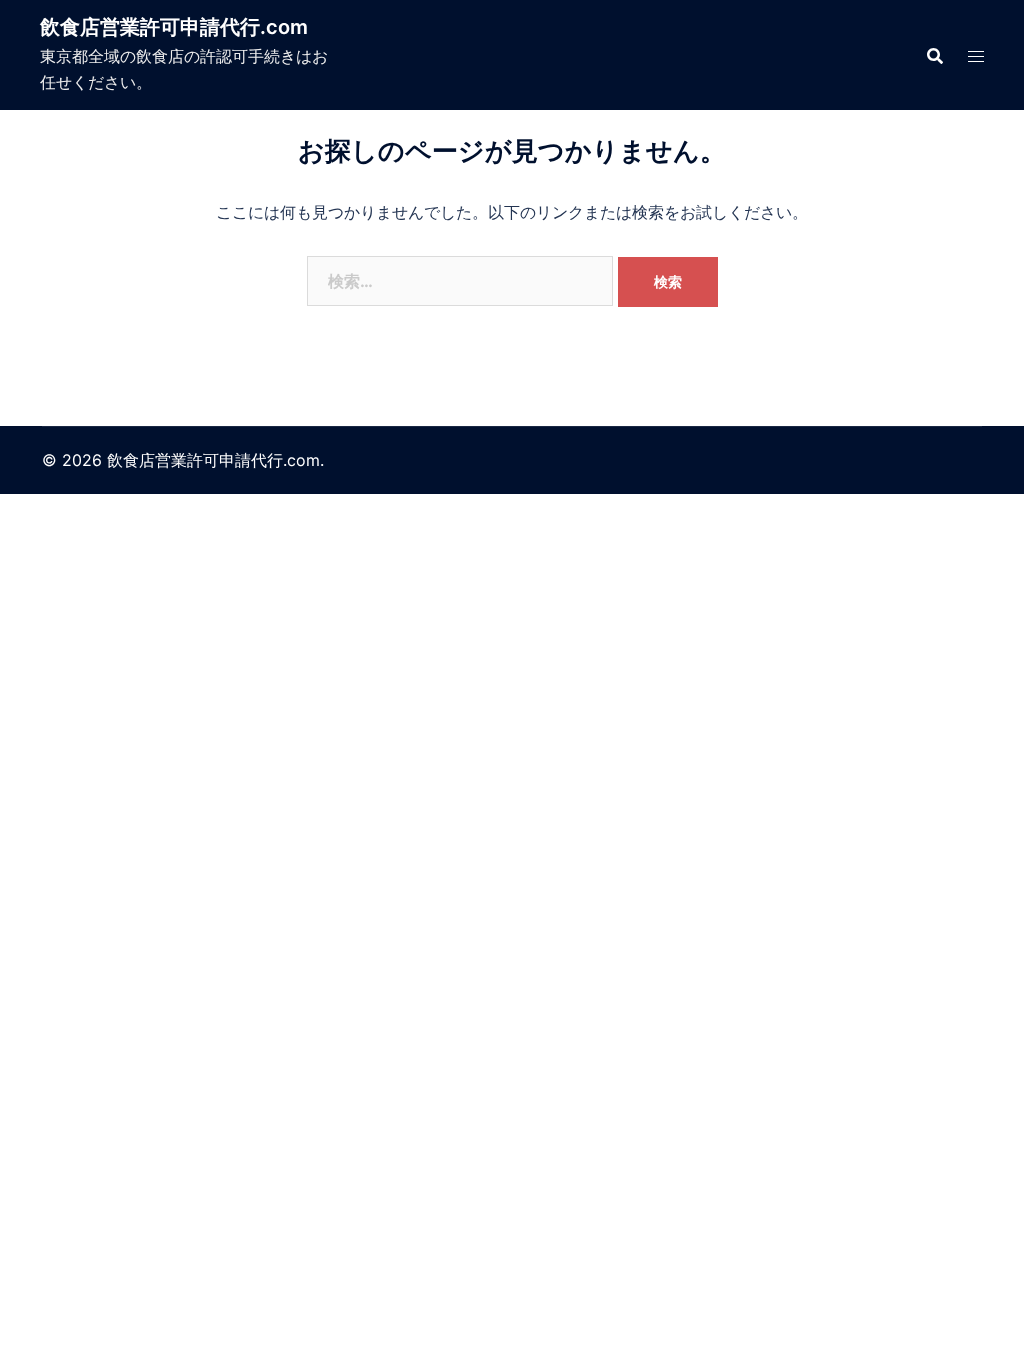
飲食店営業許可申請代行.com (174, 27)
